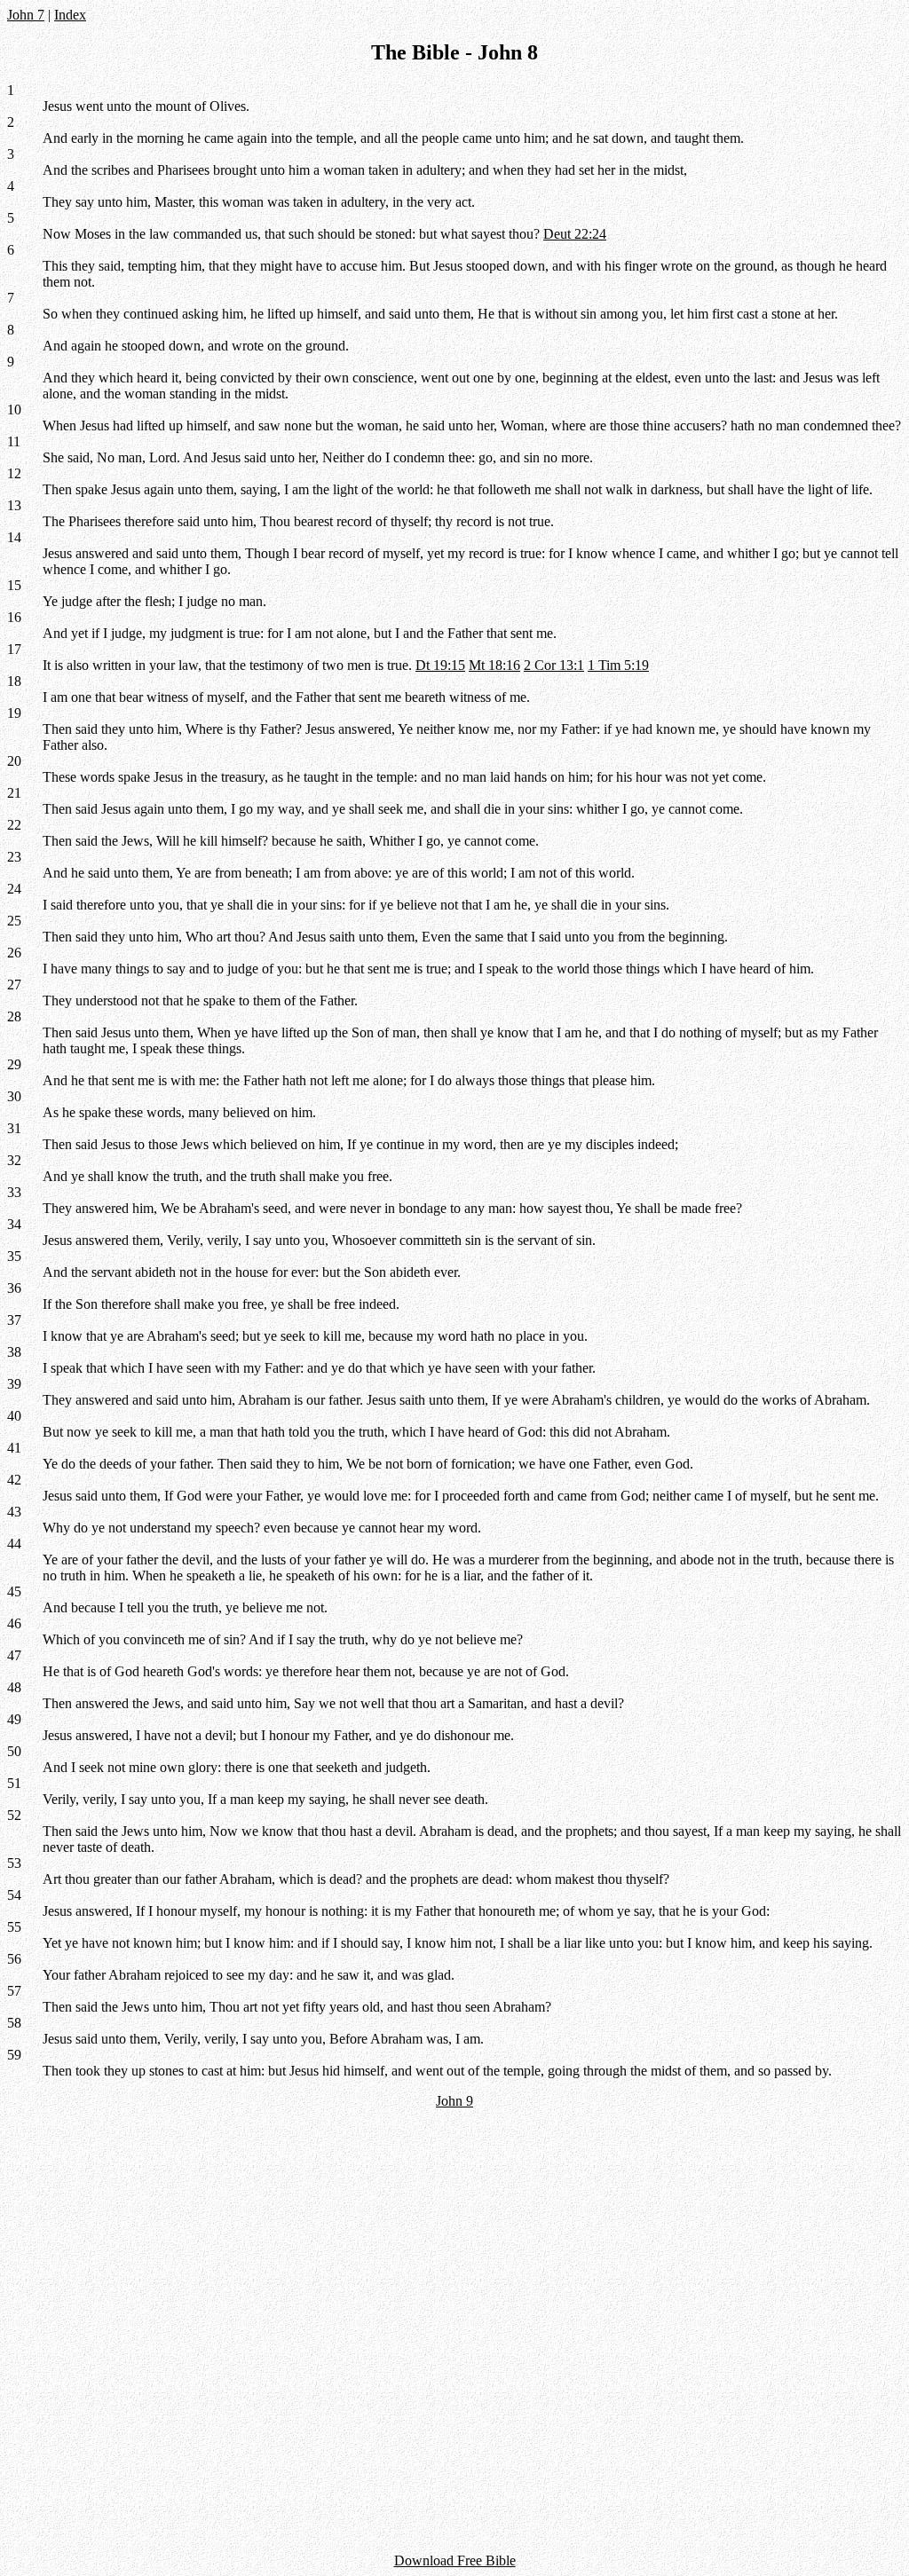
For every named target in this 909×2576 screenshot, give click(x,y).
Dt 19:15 (440, 665)
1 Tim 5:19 (618, 665)
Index (70, 15)
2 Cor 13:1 (554, 665)
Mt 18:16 (494, 665)
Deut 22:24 (575, 234)
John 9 (454, 2101)
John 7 (26, 15)
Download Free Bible (455, 2560)
